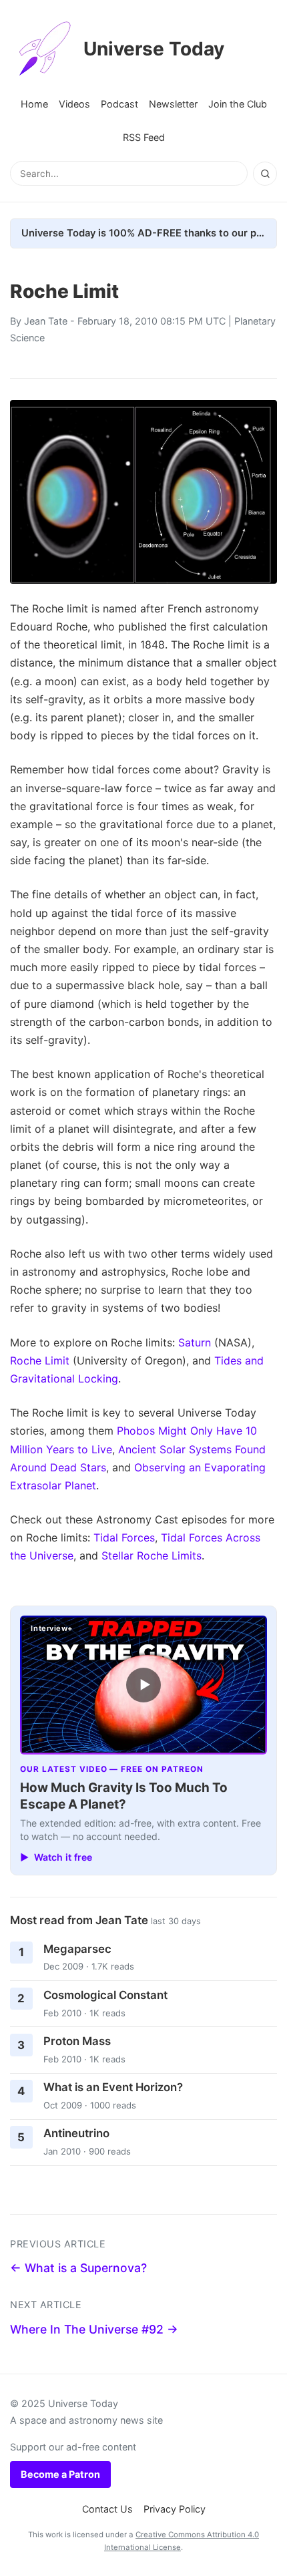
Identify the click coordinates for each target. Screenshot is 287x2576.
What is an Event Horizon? (113, 2087)
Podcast (119, 104)
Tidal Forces (124, 1537)
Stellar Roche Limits (152, 1555)
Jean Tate (46, 321)
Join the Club (238, 104)
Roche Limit (40, 1360)
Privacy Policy (175, 2509)
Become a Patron (60, 2474)
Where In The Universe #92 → (94, 2329)
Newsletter (173, 104)
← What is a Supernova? (78, 2268)
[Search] (265, 174)
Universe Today (154, 49)
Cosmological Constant (105, 1995)
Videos (74, 104)
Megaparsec (77, 1949)
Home (34, 104)
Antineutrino (76, 2133)
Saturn (195, 1342)
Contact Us (107, 2509)
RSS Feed (144, 137)
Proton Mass (77, 2041)
